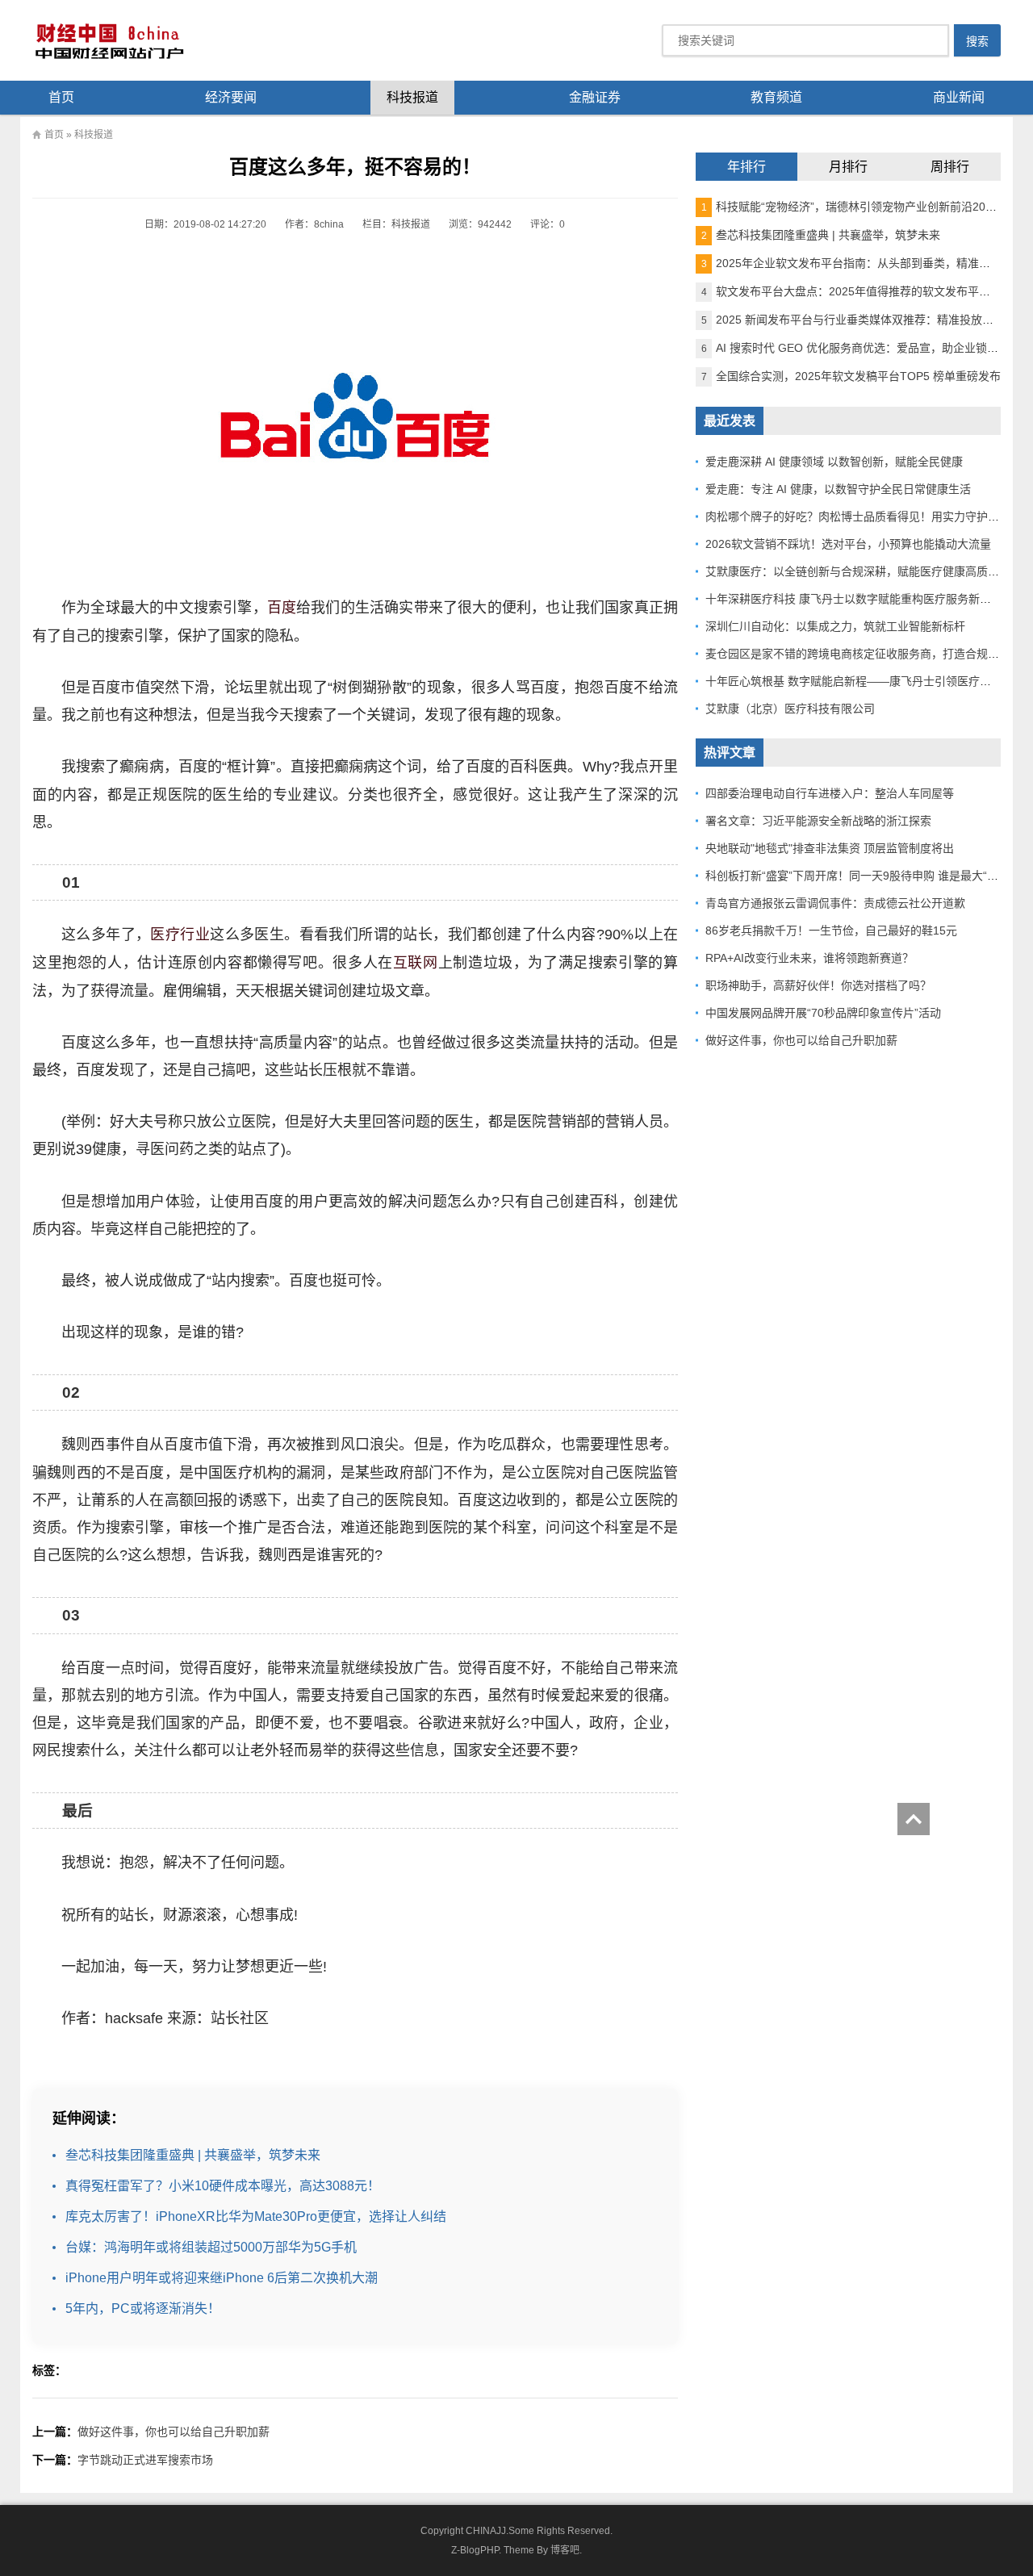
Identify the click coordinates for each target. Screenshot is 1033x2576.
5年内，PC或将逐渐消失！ (143, 2308)
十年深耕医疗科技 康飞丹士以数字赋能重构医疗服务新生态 (854, 599)
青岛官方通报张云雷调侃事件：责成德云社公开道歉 (835, 903)
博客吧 (565, 2550)
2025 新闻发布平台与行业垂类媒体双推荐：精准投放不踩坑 (859, 320)
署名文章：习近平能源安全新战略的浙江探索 (818, 821)
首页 (61, 97)
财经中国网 (108, 40)
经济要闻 (231, 97)
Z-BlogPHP (475, 2550)
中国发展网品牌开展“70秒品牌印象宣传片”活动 (823, 1013)
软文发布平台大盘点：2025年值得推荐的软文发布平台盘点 (857, 291)
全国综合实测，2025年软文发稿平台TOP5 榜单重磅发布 (851, 376)
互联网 (416, 963)
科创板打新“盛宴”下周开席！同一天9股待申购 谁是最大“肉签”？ (865, 876)
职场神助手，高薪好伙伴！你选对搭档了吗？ (818, 985)
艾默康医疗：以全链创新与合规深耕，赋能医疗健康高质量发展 (864, 571)
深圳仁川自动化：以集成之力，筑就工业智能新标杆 (835, 626)
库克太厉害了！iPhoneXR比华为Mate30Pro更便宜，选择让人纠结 (256, 2216)
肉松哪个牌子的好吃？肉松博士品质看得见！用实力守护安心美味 (869, 516)
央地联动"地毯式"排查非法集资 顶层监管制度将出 (830, 848)
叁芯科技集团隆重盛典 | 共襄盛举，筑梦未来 (193, 2155)
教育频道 (776, 97)
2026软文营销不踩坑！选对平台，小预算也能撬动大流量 (848, 544)
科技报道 (412, 97)
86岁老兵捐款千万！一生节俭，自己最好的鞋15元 (831, 930)
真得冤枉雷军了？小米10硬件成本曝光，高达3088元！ (223, 2186)
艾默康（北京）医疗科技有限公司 (790, 709)
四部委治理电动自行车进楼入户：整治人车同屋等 (830, 793)
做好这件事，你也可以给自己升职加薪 (174, 2432)
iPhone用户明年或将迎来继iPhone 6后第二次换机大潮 (222, 2278)
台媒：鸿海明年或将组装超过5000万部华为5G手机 (211, 2247)
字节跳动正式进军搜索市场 (145, 2460)
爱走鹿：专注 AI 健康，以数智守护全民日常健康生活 (838, 489)
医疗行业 (180, 935)
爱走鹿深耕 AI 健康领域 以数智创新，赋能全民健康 (834, 462)
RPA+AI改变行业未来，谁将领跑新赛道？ (809, 958)
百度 (282, 608)
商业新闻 (959, 97)
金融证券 (595, 97)
